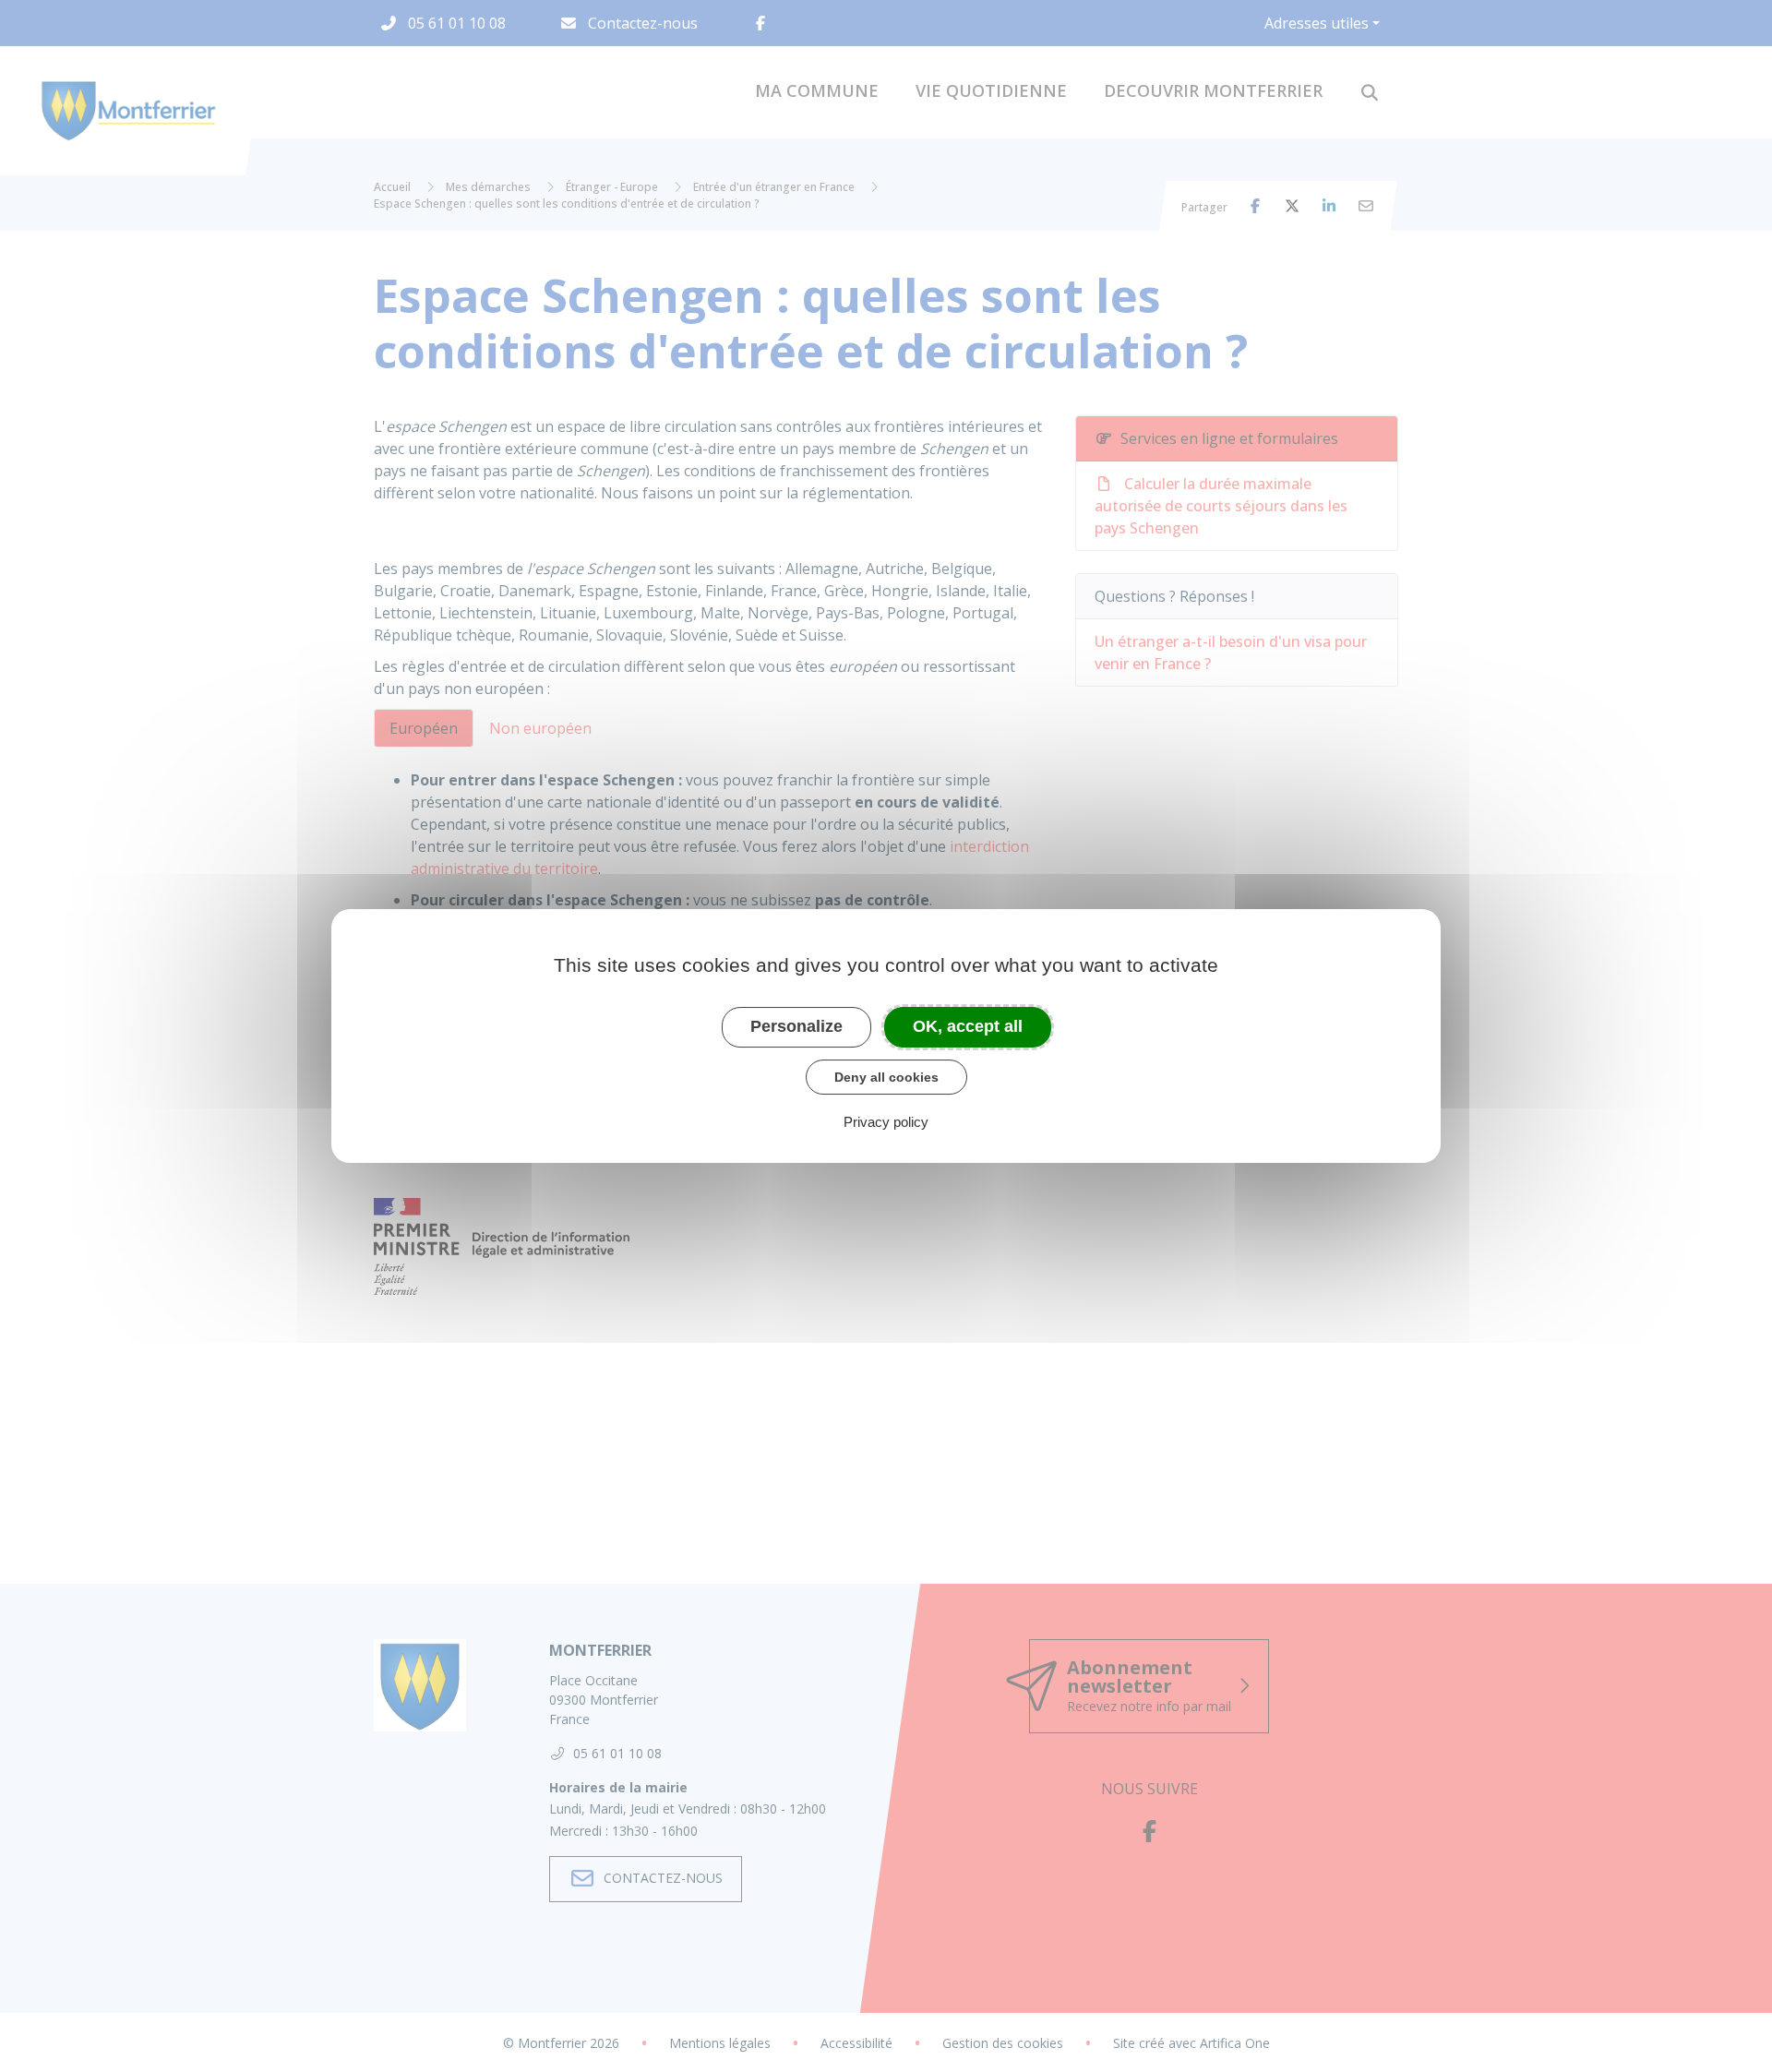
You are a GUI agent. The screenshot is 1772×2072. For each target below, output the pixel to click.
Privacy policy (886, 1122)
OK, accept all (968, 1026)
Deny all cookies (886, 1077)
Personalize (796, 1026)
